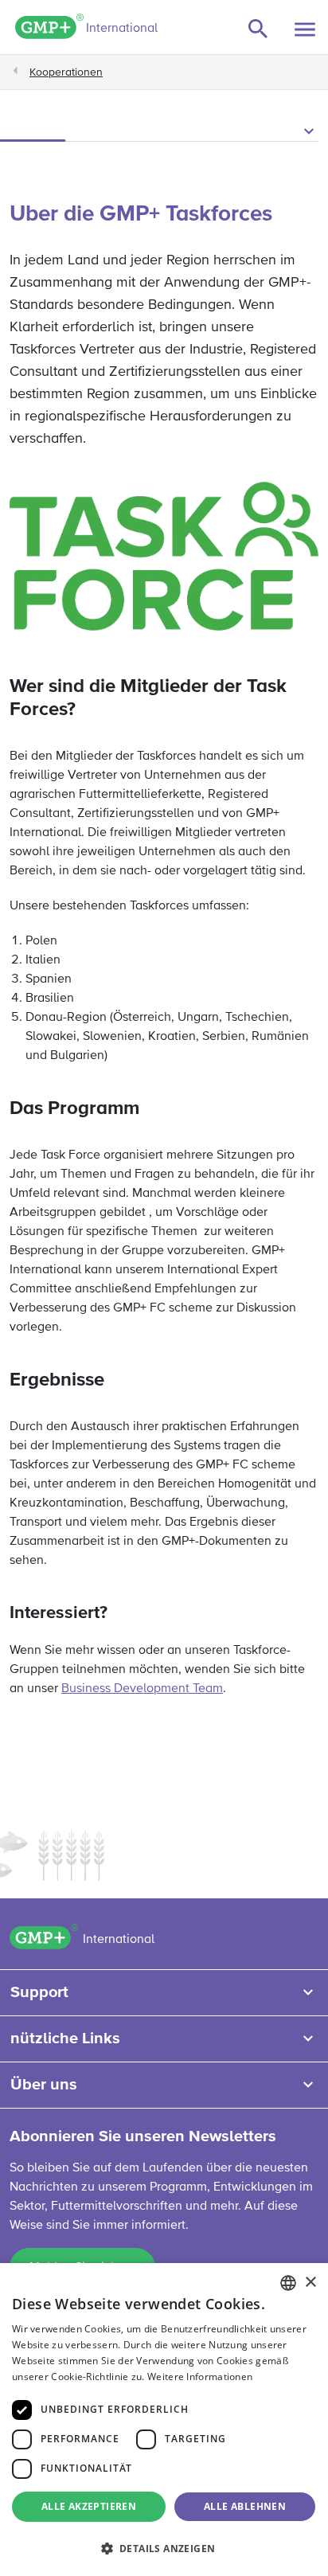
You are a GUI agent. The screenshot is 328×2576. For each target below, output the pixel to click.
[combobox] (288, 2283)
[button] (164, 132)
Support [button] (39, 1992)
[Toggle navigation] (305, 29)
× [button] (310, 2283)
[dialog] (164, 2420)
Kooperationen (66, 72)
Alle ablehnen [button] (245, 2506)
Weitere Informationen (200, 2377)
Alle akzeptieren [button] (89, 2506)
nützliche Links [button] (65, 2039)
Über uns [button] (44, 2085)
